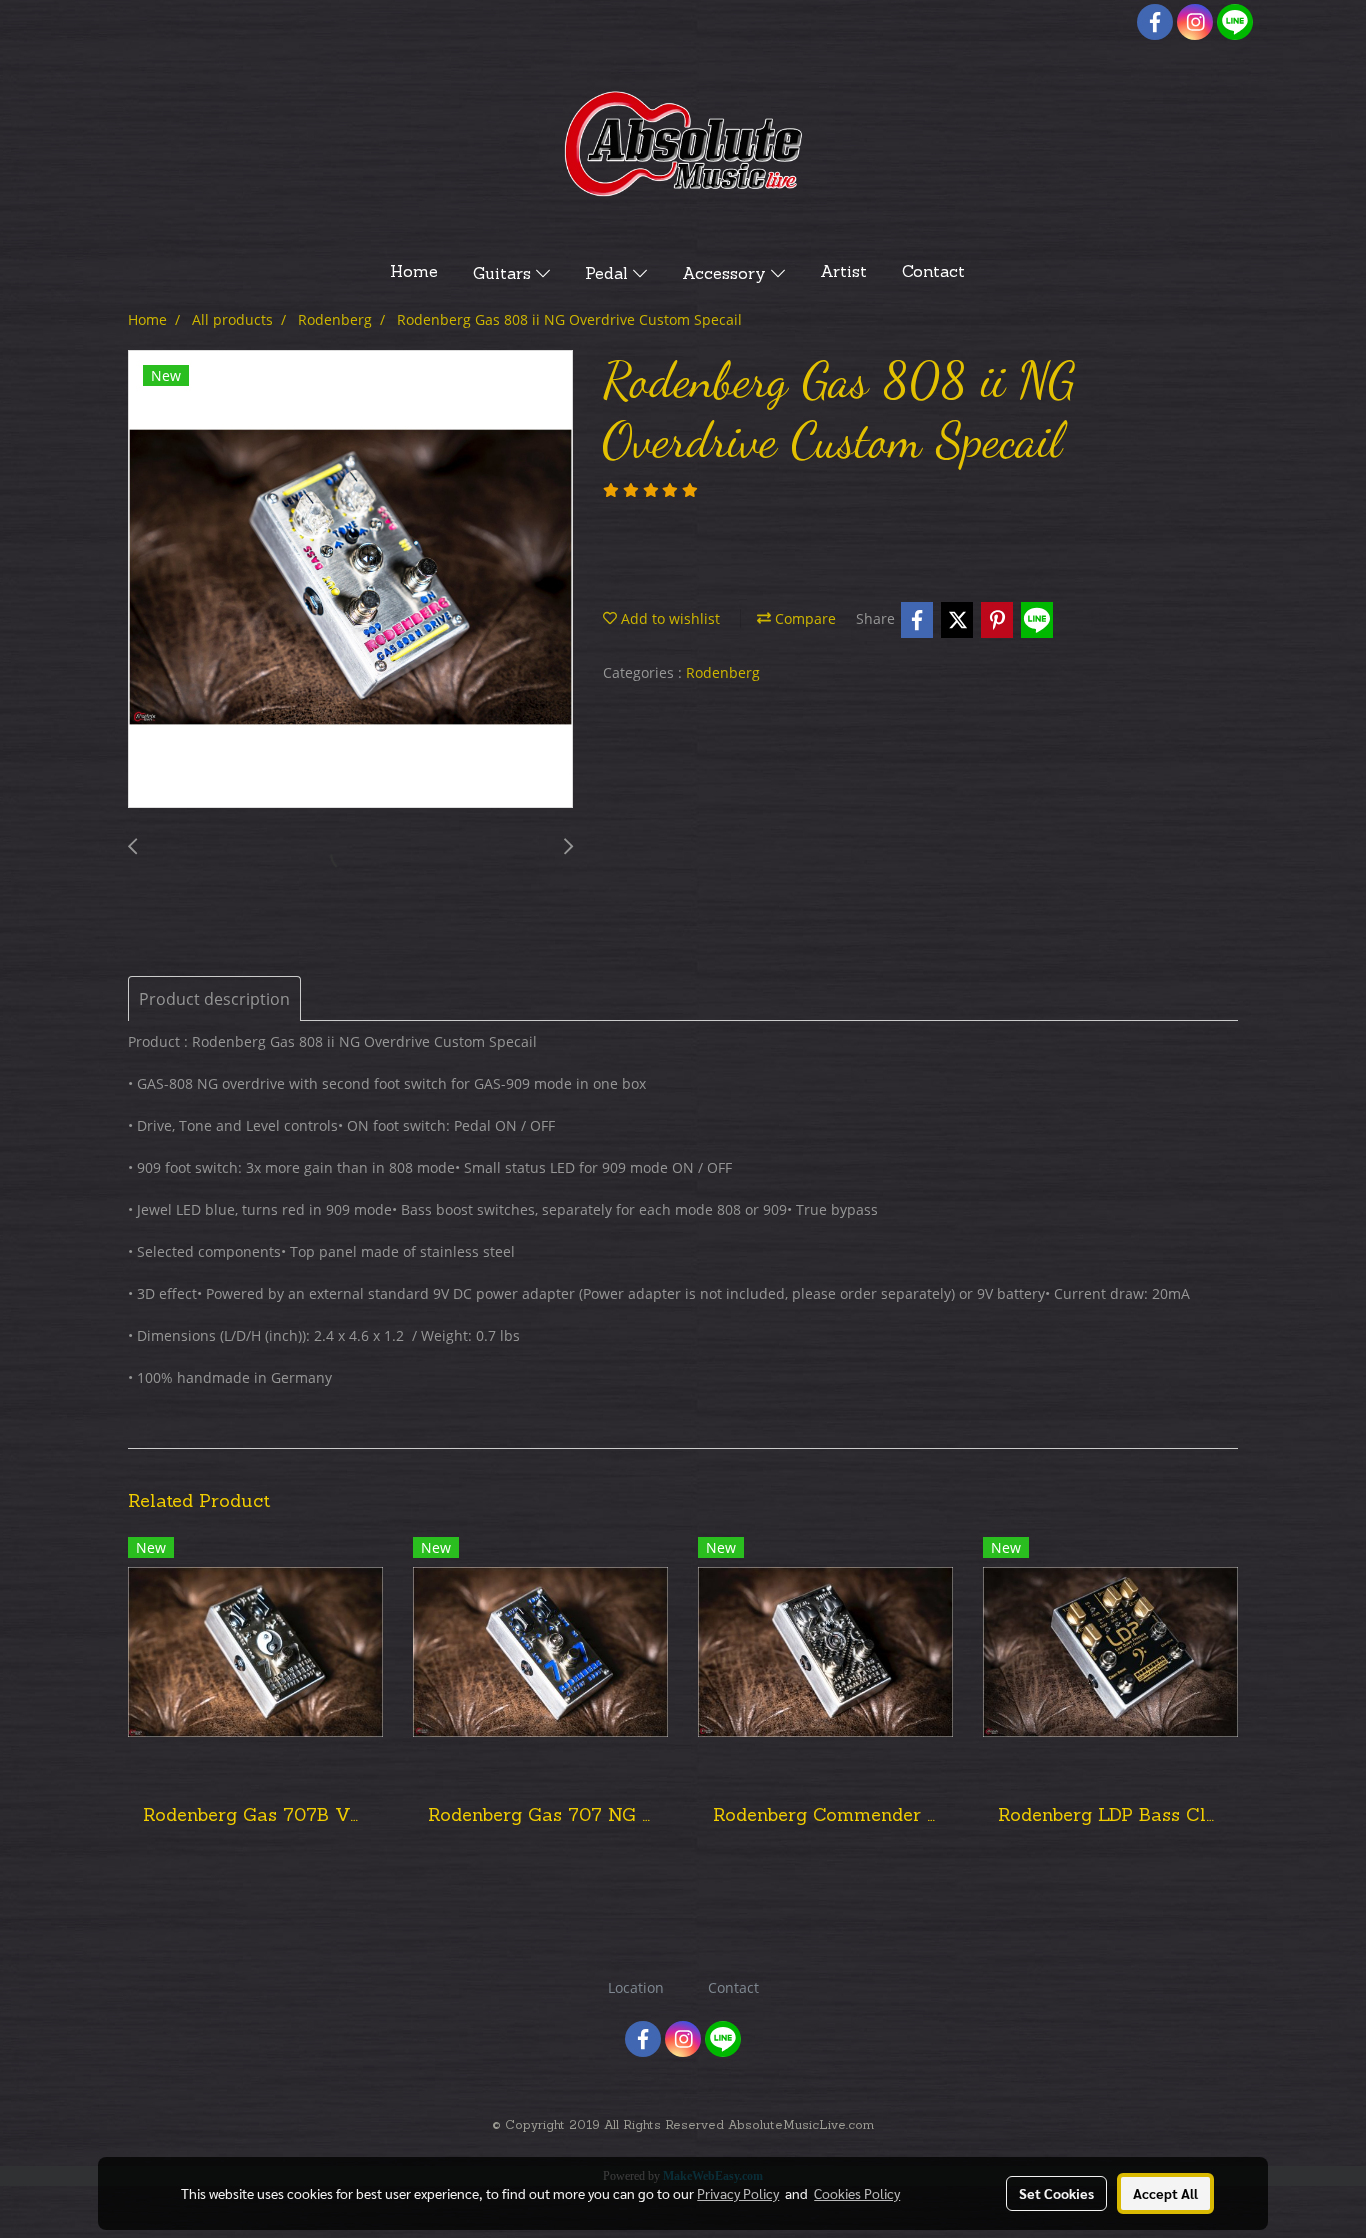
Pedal (609, 275)
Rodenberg (723, 672)
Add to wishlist (668, 618)
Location (636, 1987)
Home (414, 273)
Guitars (504, 275)
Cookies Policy (857, 2193)
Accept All (1165, 2193)
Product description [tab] (214, 999)
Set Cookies (1056, 2193)
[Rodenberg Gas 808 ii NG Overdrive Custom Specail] (350, 580)
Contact (933, 273)
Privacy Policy (738, 2193)
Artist (843, 273)
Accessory (726, 275)
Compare (803, 618)
